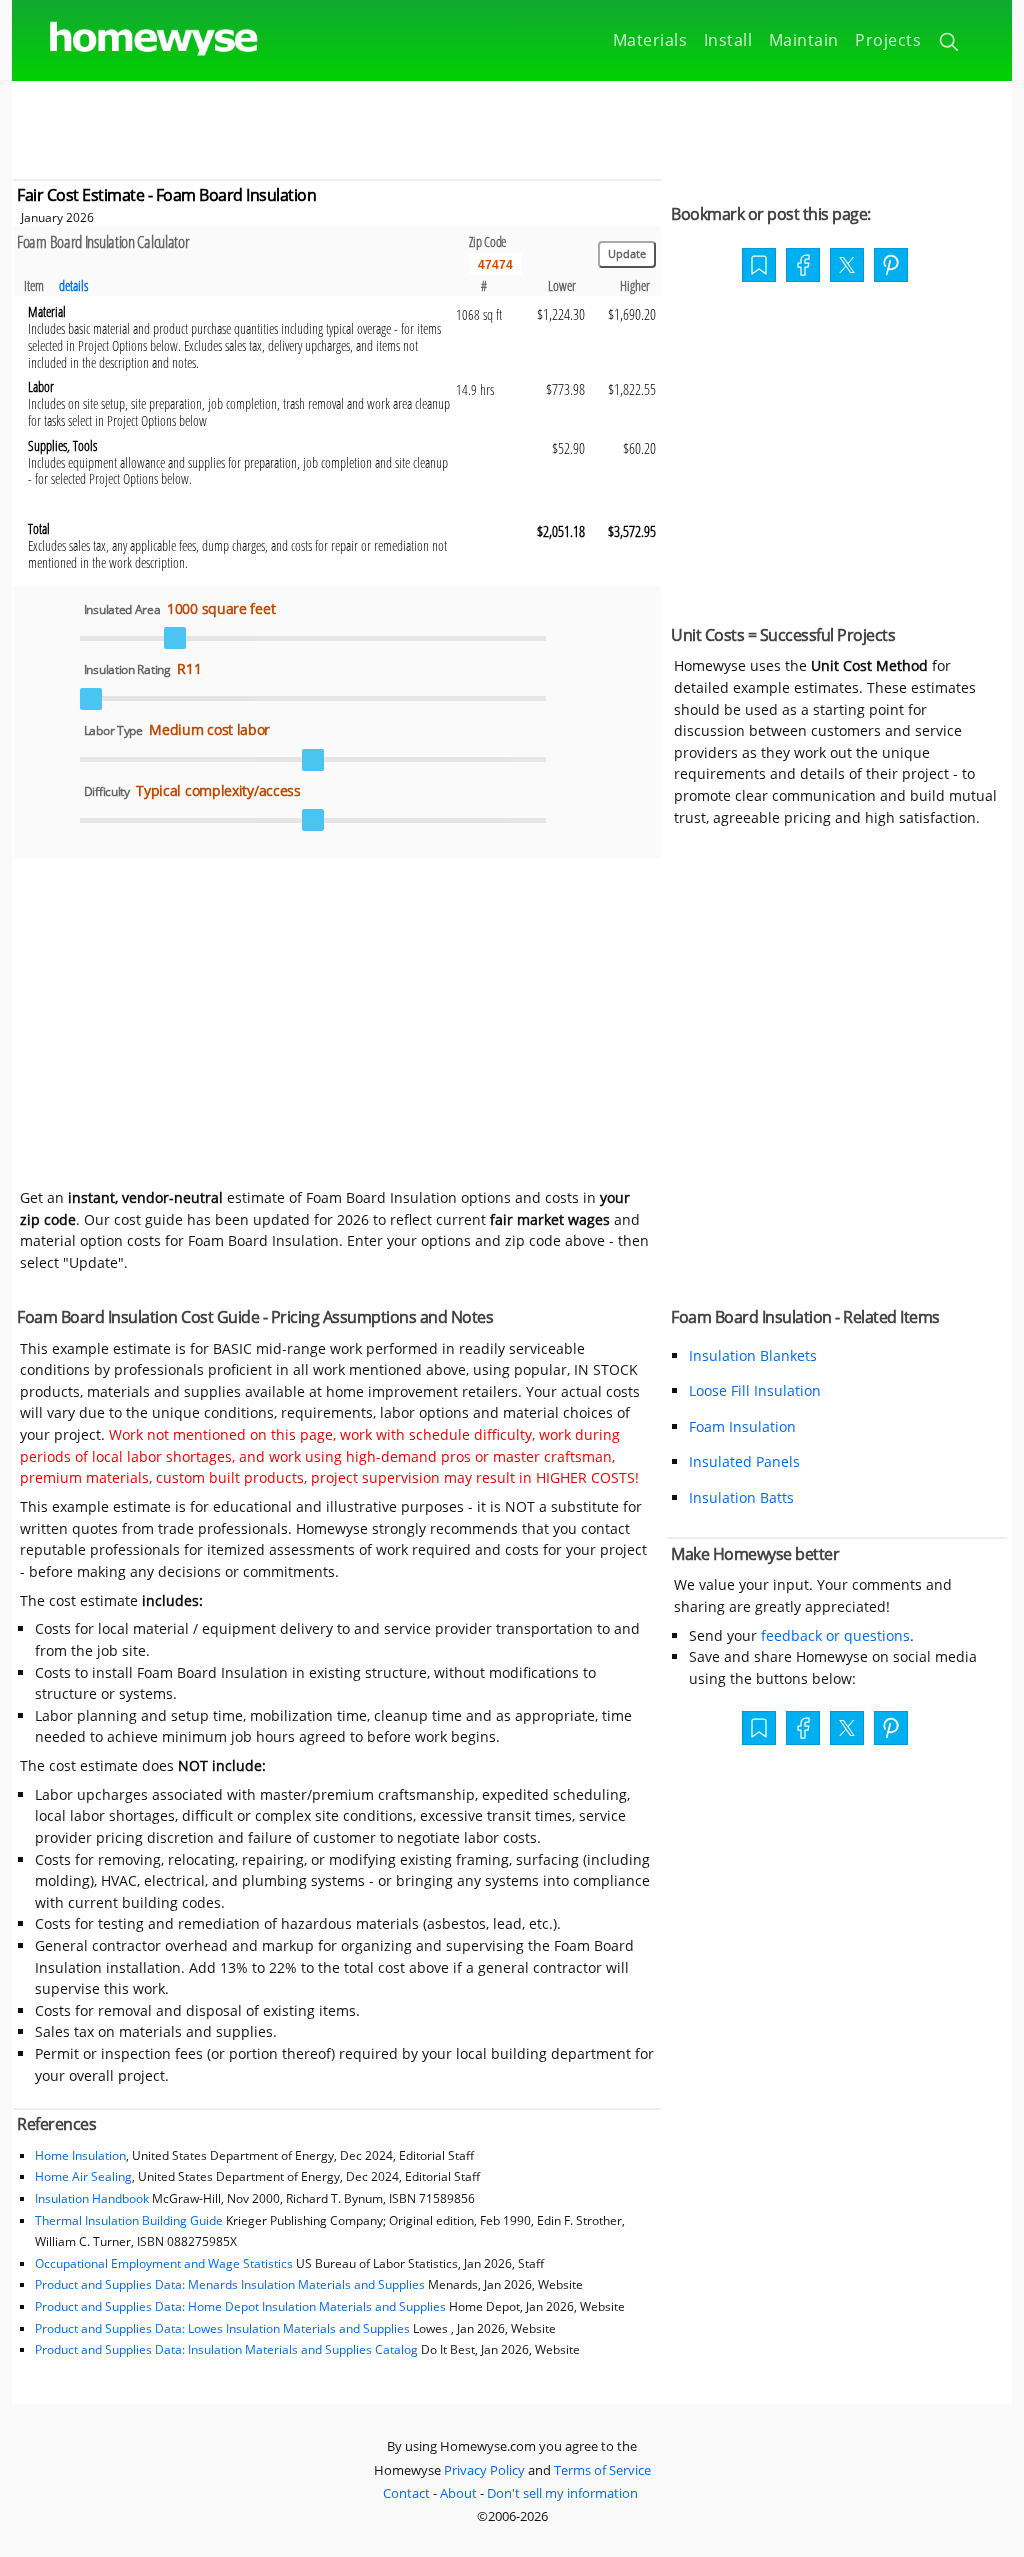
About (458, 2493)
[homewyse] (137, 39)
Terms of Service (602, 2470)
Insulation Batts (741, 1497)
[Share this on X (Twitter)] (847, 263)
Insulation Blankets (753, 1355)
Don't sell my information (562, 2493)
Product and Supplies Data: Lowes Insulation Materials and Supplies (222, 2328)
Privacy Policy (484, 2470)
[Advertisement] (512, 126)
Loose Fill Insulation (755, 1390)
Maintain (804, 40)
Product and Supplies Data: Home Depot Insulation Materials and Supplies (240, 2306)
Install (728, 40)
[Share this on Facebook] (803, 267)
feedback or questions (835, 1635)
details (73, 285)
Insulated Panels (744, 1461)
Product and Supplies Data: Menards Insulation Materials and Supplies (230, 2284)
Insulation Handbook (92, 2198)
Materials (650, 40)
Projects (888, 40)
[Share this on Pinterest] (891, 267)
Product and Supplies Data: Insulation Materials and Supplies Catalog (226, 2349)
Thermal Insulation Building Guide (129, 2220)
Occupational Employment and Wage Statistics (164, 2263)
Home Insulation (80, 2155)
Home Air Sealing (83, 2176)
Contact (406, 2493)
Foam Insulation (742, 1426)
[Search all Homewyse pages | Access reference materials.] (950, 45)
